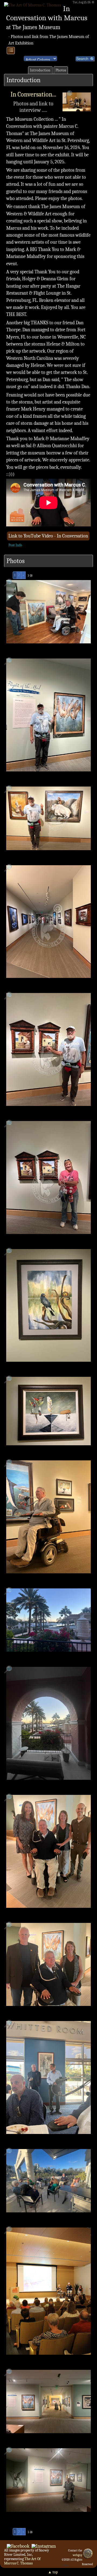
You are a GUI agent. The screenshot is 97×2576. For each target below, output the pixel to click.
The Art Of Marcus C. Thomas (22, 2561)
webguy (77, 2555)
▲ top (53, 2572)
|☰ (11, 50)
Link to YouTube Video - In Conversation (48, 536)
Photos (61, 70)
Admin (66, 2565)
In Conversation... (33, 94)
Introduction (40, 70)
